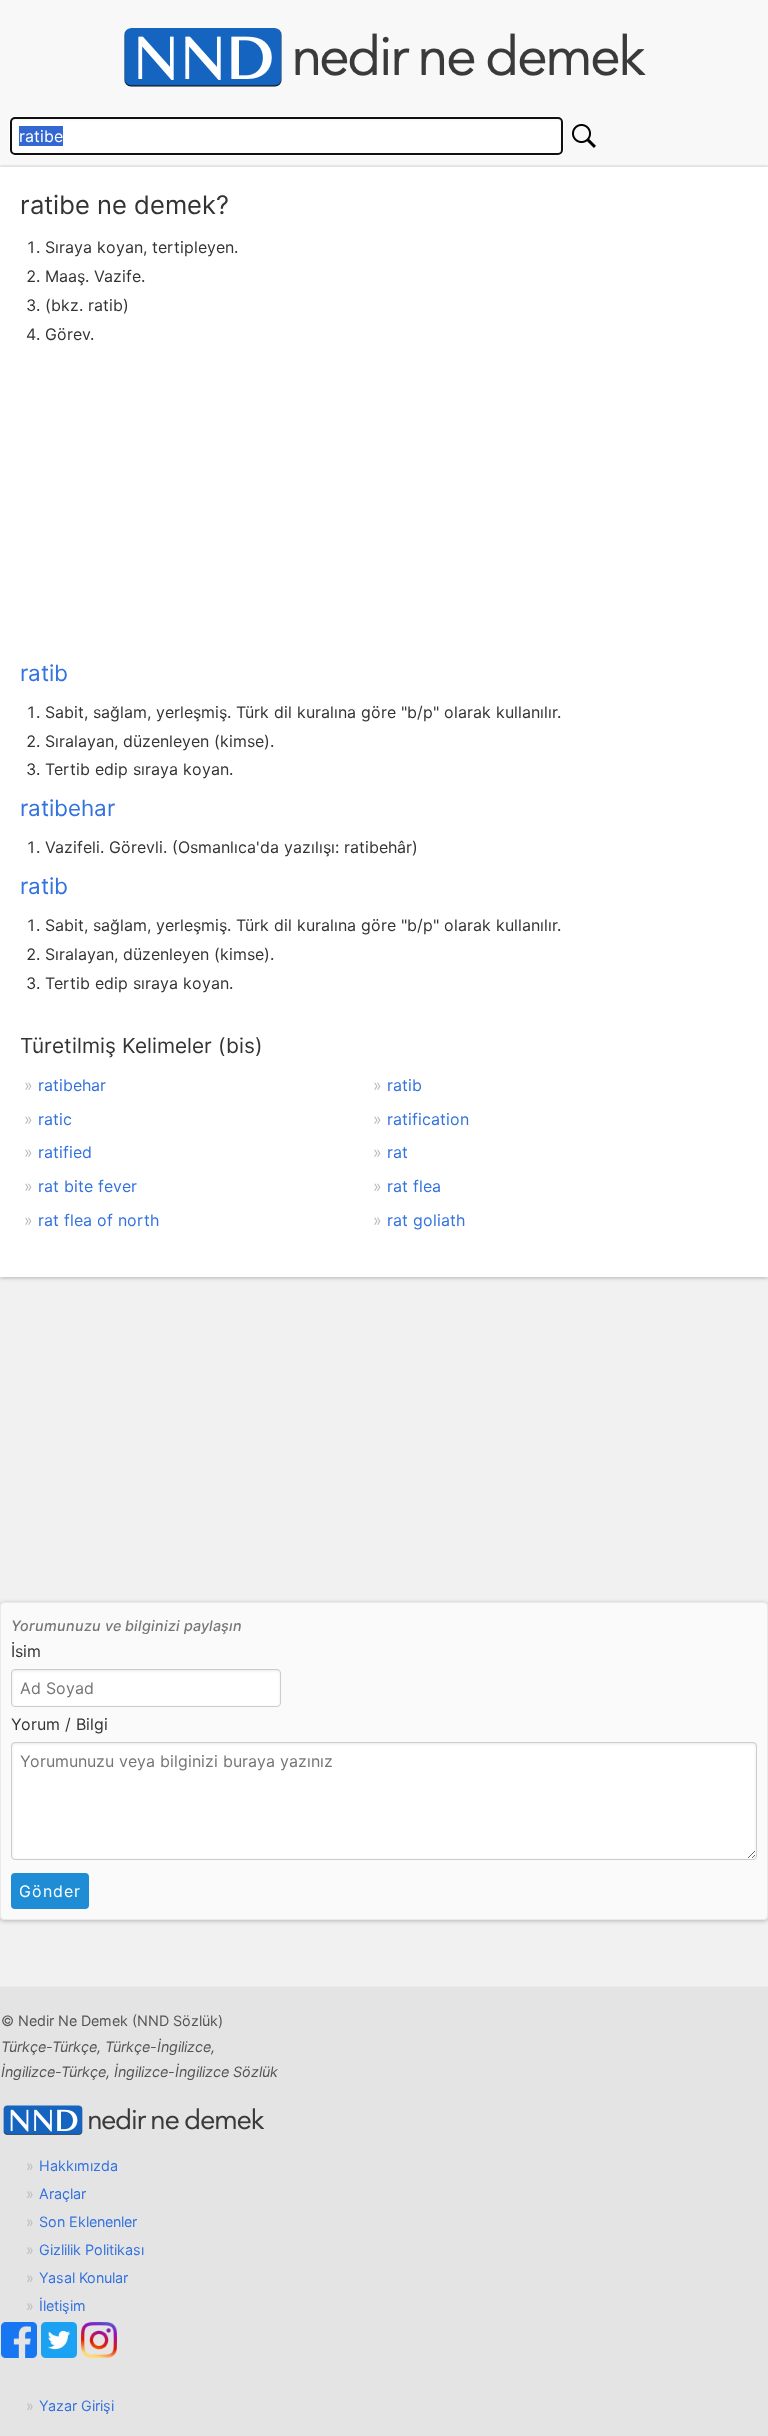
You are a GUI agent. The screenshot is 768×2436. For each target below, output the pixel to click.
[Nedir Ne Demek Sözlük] (384, 58)
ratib (44, 672)
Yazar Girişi (76, 2405)
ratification (428, 1119)
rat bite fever (87, 1186)
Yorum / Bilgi (59, 1724)
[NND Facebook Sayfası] (21, 2352)
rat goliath (426, 1220)
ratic (55, 1119)
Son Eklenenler (88, 2221)
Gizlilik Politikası (91, 2249)
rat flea (414, 1186)
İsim (26, 1651)
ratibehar (67, 807)
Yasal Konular (83, 2277)
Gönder (50, 1891)
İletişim (62, 2305)
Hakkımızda (78, 2165)
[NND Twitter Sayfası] (61, 2352)
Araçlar (62, 2193)
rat (397, 1152)
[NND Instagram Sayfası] (99, 2352)
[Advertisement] (384, 498)
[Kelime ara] (584, 136)
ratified (65, 1152)
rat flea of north (98, 1220)
